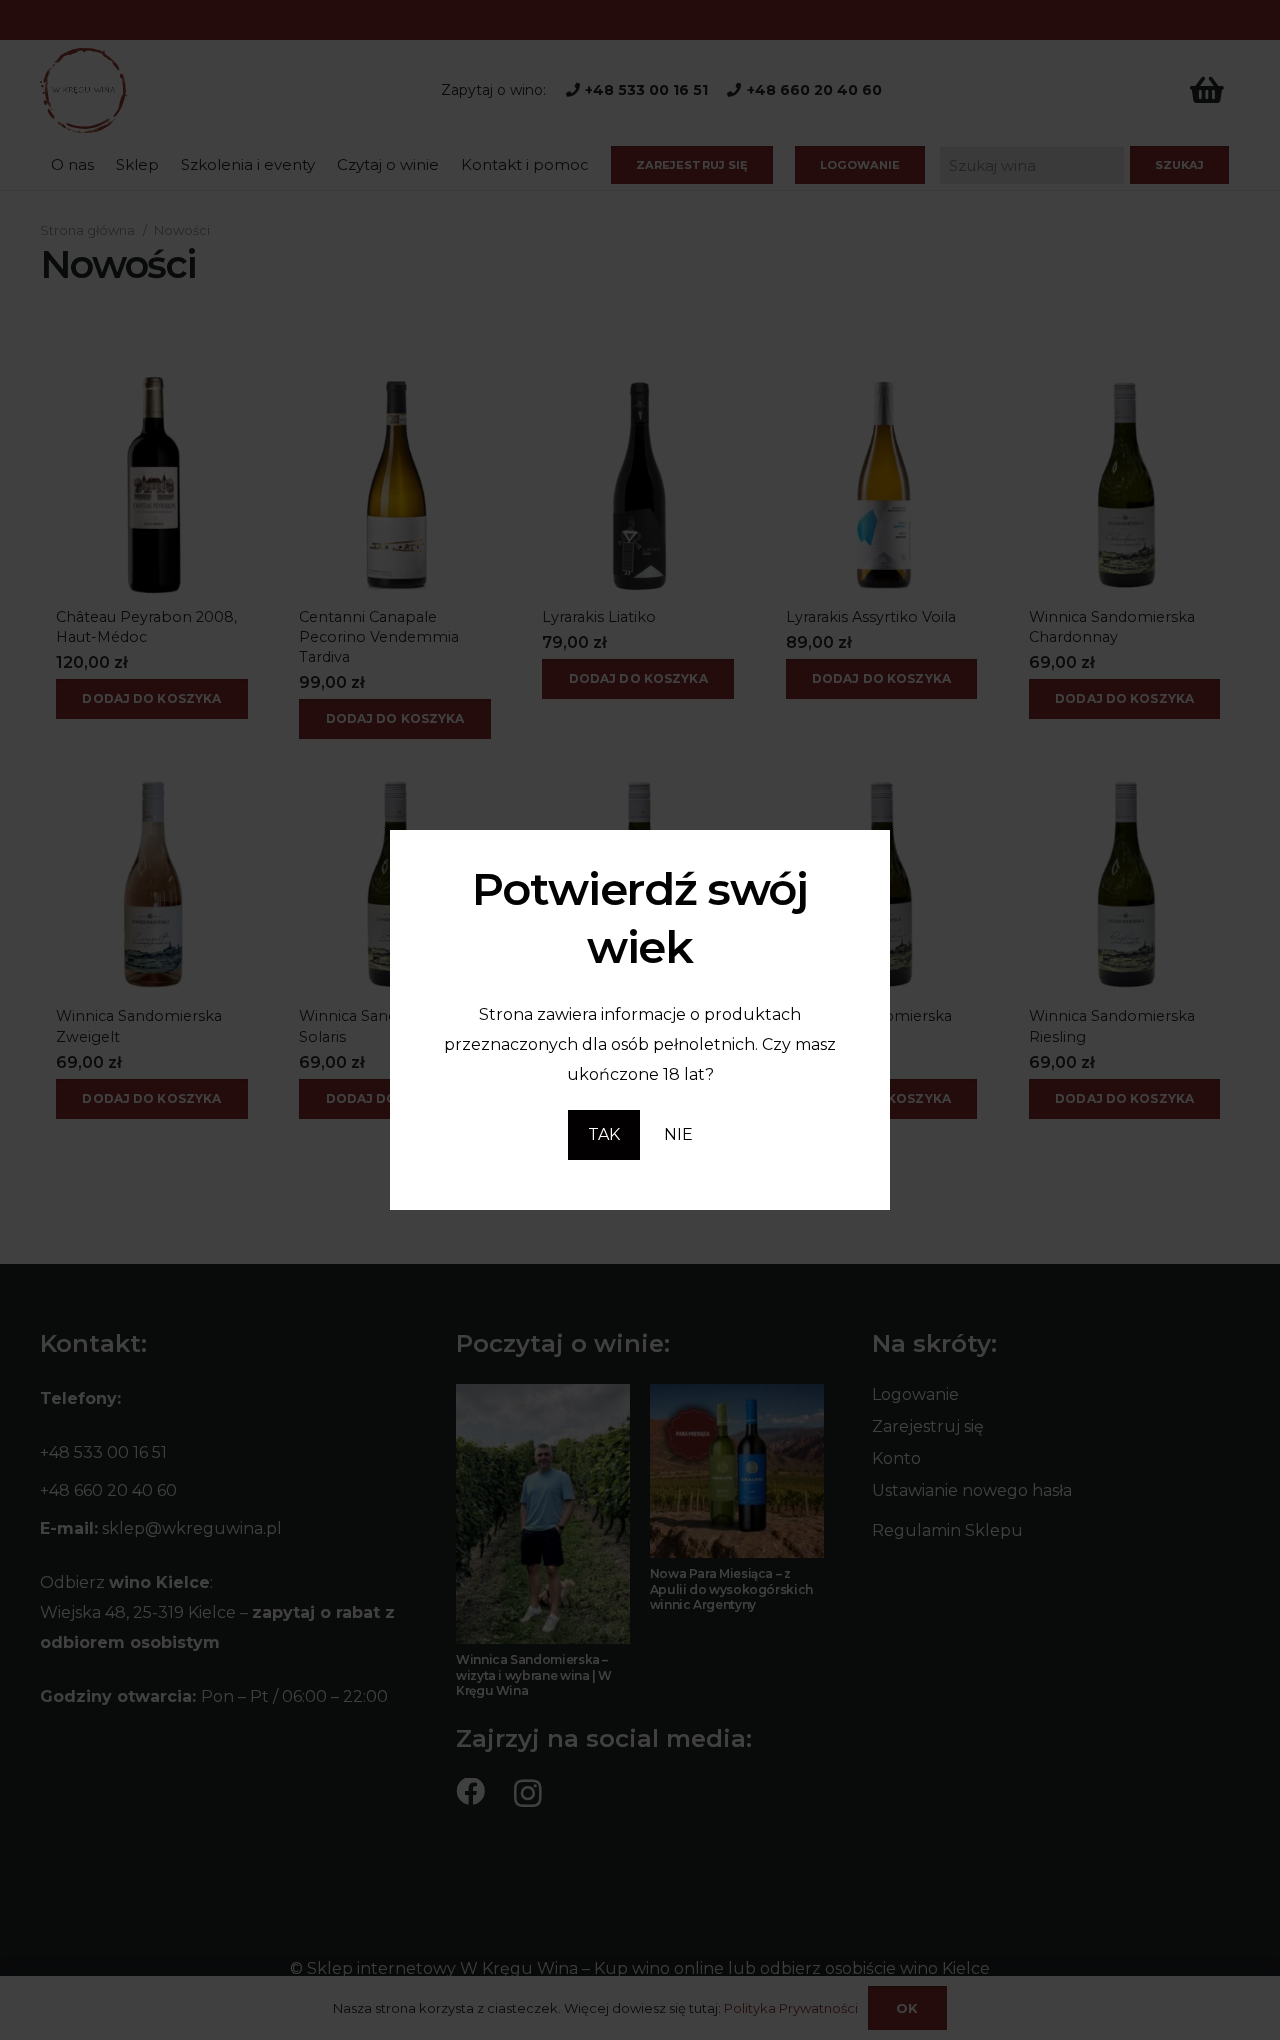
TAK (604, 1134)
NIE (678, 1134)
